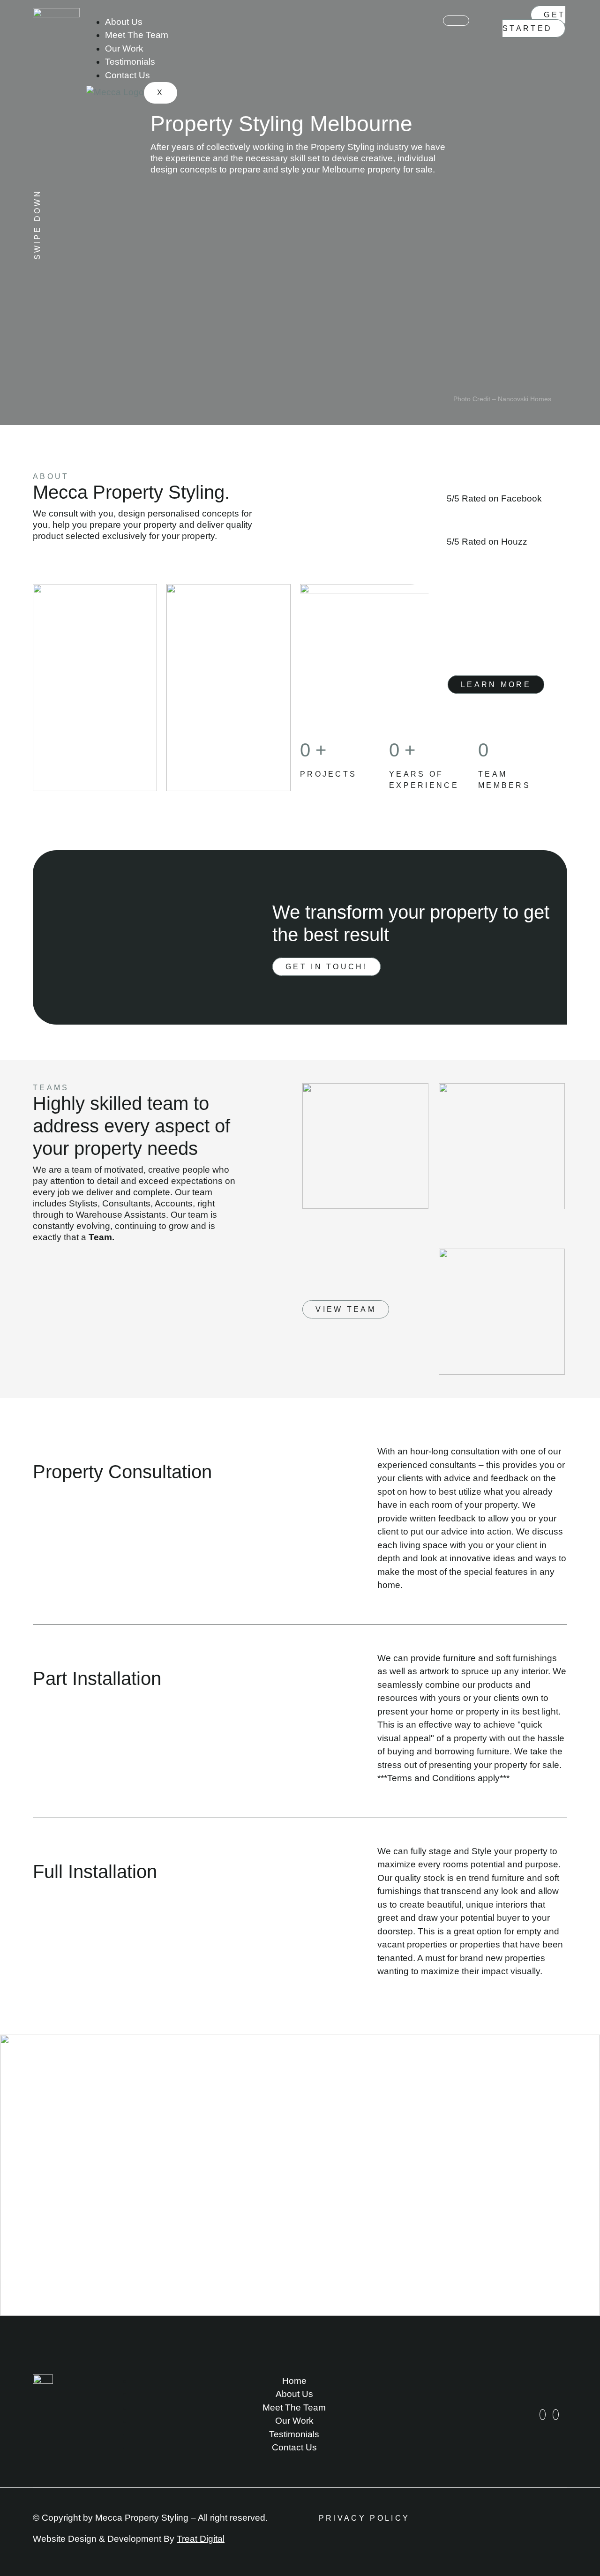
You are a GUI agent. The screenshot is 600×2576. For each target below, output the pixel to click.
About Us (124, 22)
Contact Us (127, 75)
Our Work (124, 49)
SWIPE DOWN (37, 225)
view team (346, 1309)
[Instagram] (543, 2415)
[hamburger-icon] (456, 21)
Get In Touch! (326, 967)
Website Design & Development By (129, 2539)
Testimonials (130, 62)
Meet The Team (137, 35)
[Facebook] (556, 2415)
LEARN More (496, 685)
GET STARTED (534, 22)
